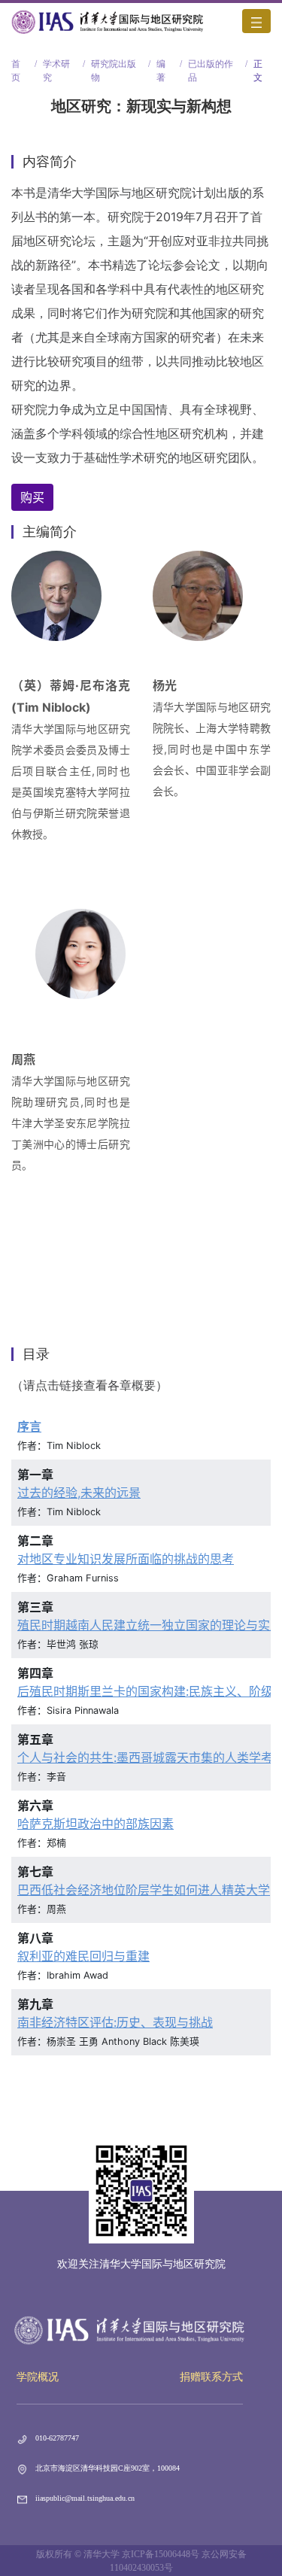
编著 (161, 65)
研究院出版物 (114, 65)
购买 (32, 497)
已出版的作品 (211, 65)
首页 (16, 65)
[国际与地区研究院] (108, 21)
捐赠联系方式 (211, 2377)
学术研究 (56, 65)
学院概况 (38, 2377)
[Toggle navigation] (256, 21)
